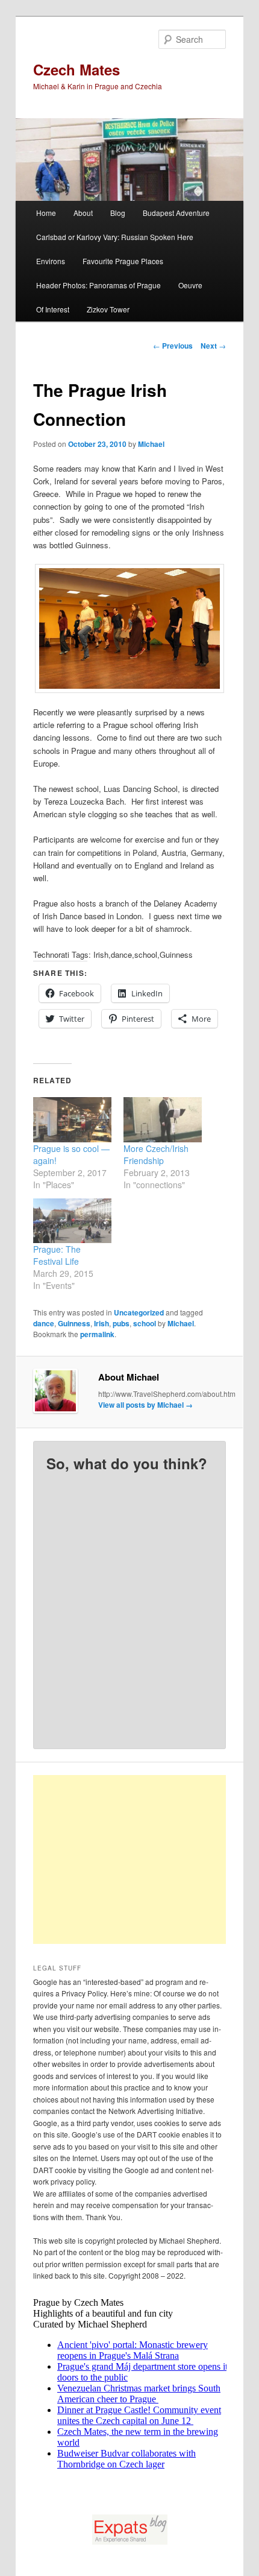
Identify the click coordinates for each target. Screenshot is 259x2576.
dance (44, 1323)
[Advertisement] (143, 1859)
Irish (101, 1323)
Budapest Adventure (176, 213)
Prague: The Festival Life (57, 1255)
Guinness (74, 1323)
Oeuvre (190, 285)
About (83, 213)
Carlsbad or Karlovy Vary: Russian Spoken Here (115, 237)
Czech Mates (76, 69)
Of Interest (53, 309)
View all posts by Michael (145, 1405)
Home (46, 213)
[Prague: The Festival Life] (72, 1221)
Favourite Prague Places (123, 261)
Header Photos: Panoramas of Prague (98, 285)
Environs (51, 261)
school (145, 1323)
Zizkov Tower (108, 309)
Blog (118, 213)
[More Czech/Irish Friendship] (163, 1119)
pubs (121, 1323)
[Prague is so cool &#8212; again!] (72, 1119)
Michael (151, 444)
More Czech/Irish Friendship (156, 1154)
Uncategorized (139, 1312)
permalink (97, 1334)
